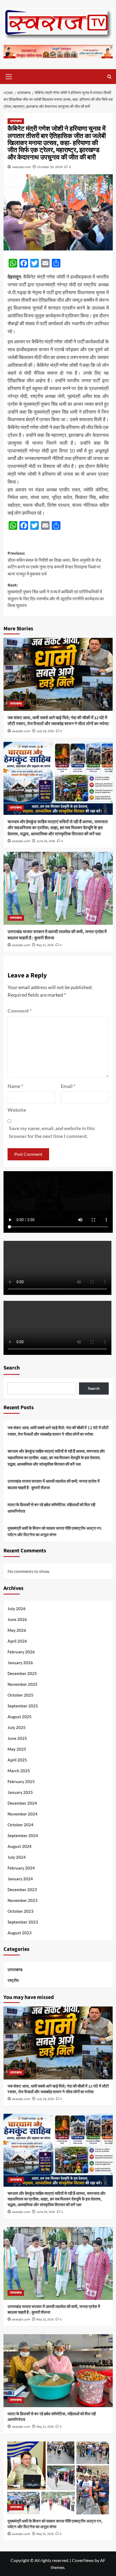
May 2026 (17, 1630)
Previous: (54, 564)
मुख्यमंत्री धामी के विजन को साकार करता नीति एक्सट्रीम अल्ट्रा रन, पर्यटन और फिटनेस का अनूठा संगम (55, 1531)
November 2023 (23, 1900)
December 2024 (22, 1803)
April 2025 (17, 1760)
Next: (56, 596)
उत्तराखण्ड (16, 121)
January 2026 (20, 1663)
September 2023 (23, 1922)
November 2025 (23, 1684)
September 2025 (23, 1706)
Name (15, 1086)
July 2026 (17, 1609)
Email (68, 1086)
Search (12, 1368)
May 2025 (17, 1749)
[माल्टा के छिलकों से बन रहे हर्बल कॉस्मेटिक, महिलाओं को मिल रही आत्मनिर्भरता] (58, 2371)
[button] (9, 76)
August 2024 (20, 1846)
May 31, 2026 (45, 945)
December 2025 (22, 1673)
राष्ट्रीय (13, 1980)
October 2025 (21, 1695)
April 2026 (17, 1641)
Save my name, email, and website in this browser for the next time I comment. (52, 1132)
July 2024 (17, 1857)
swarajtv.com (21, 167)
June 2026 (17, 1619)
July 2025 (17, 1727)
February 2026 (21, 1652)
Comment (20, 1011)
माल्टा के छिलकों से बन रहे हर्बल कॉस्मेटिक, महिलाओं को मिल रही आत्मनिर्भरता (51, 1508)
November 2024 (23, 1814)
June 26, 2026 (46, 841)
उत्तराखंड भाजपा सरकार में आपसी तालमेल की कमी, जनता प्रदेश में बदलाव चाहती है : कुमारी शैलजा (54, 1484)
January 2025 (20, 1792)
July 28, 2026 (45, 731)
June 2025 (17, 1738)
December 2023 (22, 1890)
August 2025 (20, 1717)
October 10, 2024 (50, 167)
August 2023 (20, 1933)
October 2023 (21, 1911)
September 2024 (23, 1835)
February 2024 (21, 1868)
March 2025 (19, 1771)
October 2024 (21, 1825)
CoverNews (83, 2560)
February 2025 (21, 1781)
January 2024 (20, 1879)
